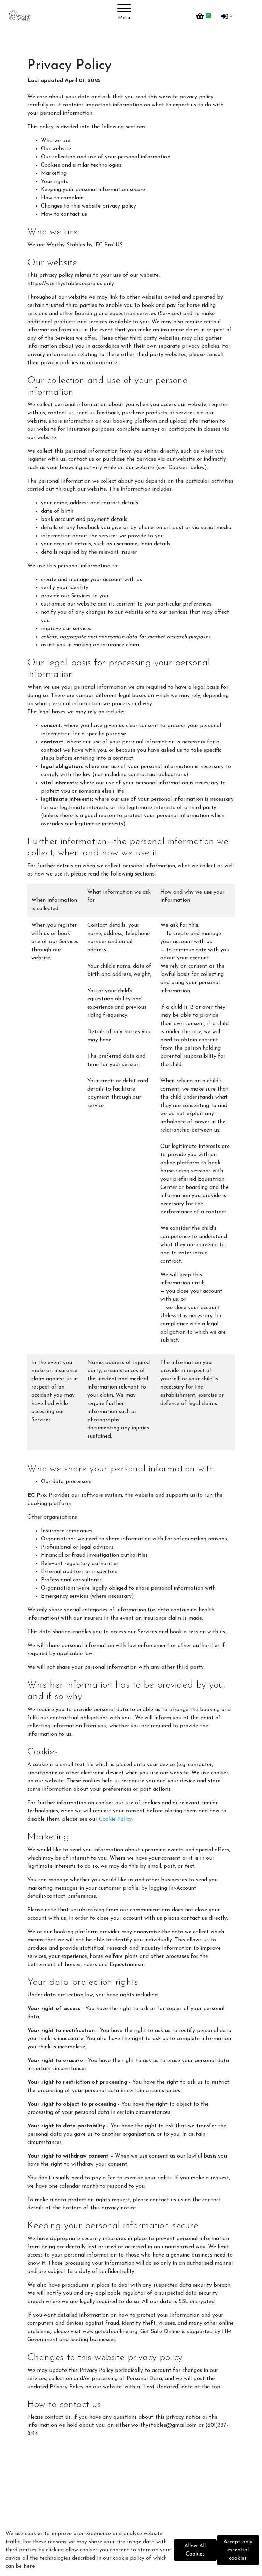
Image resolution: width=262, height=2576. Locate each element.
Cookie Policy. (116, 1819)
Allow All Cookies (195, 2550)
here (29, 2566)
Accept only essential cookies (238, 2550)
